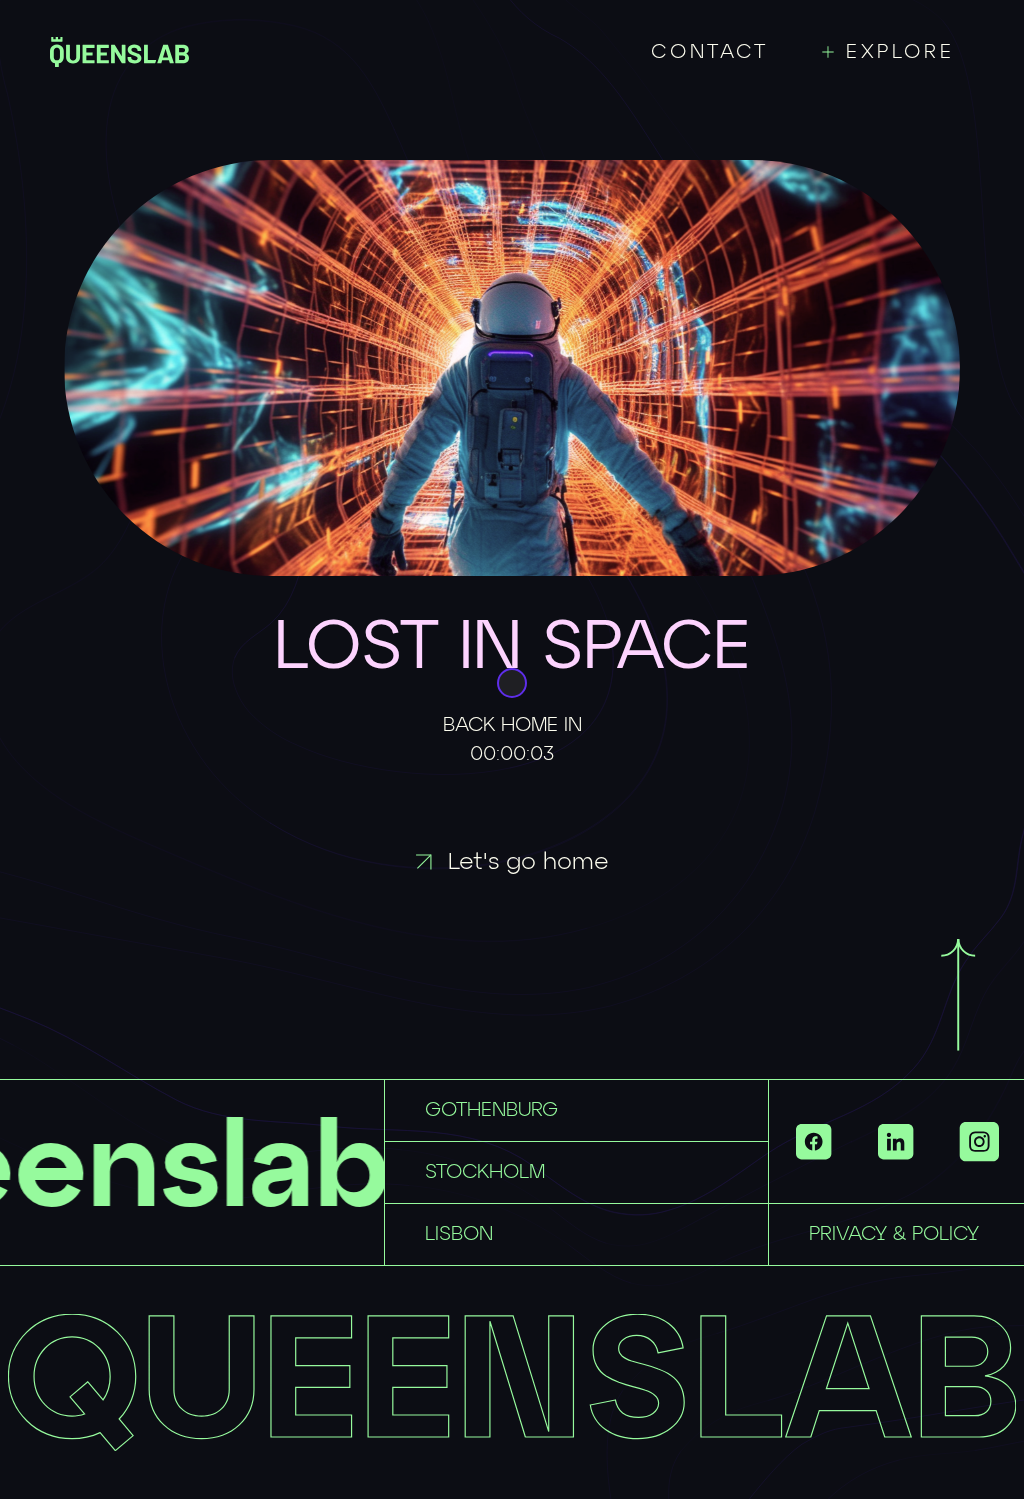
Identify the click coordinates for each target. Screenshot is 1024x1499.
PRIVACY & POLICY (894, 1234)
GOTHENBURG (491, 1110)
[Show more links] (979, 1141)
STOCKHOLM (485, 1172)
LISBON (459, 1234)
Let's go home (528, 862)
